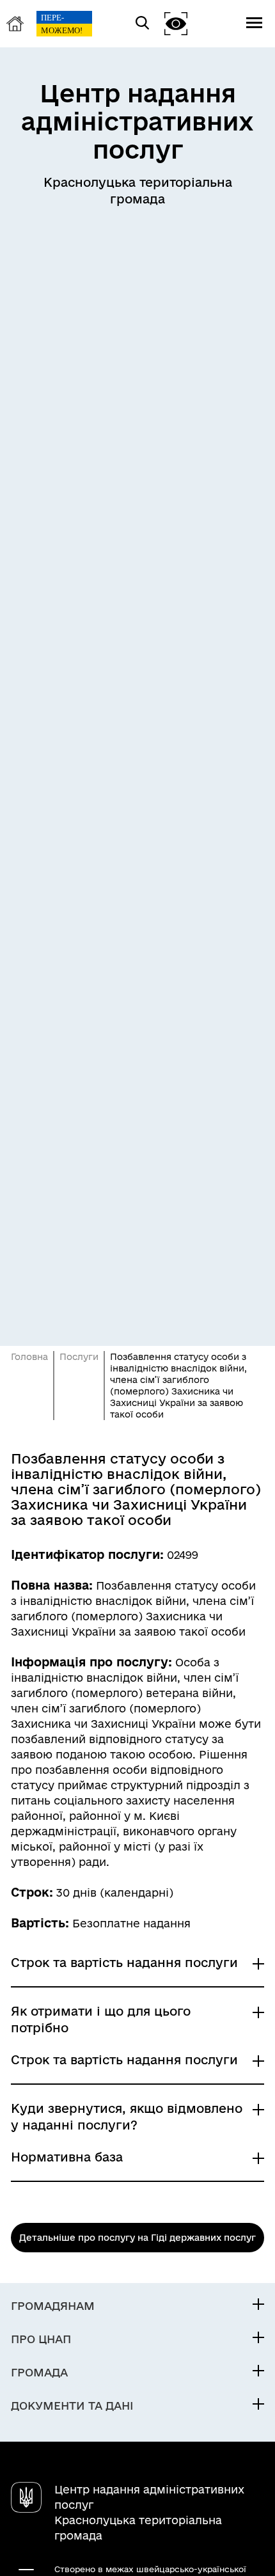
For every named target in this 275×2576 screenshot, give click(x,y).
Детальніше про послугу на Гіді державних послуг (137, 2238)
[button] (176, 23)
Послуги (79, 1357)
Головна (29, 1357)
